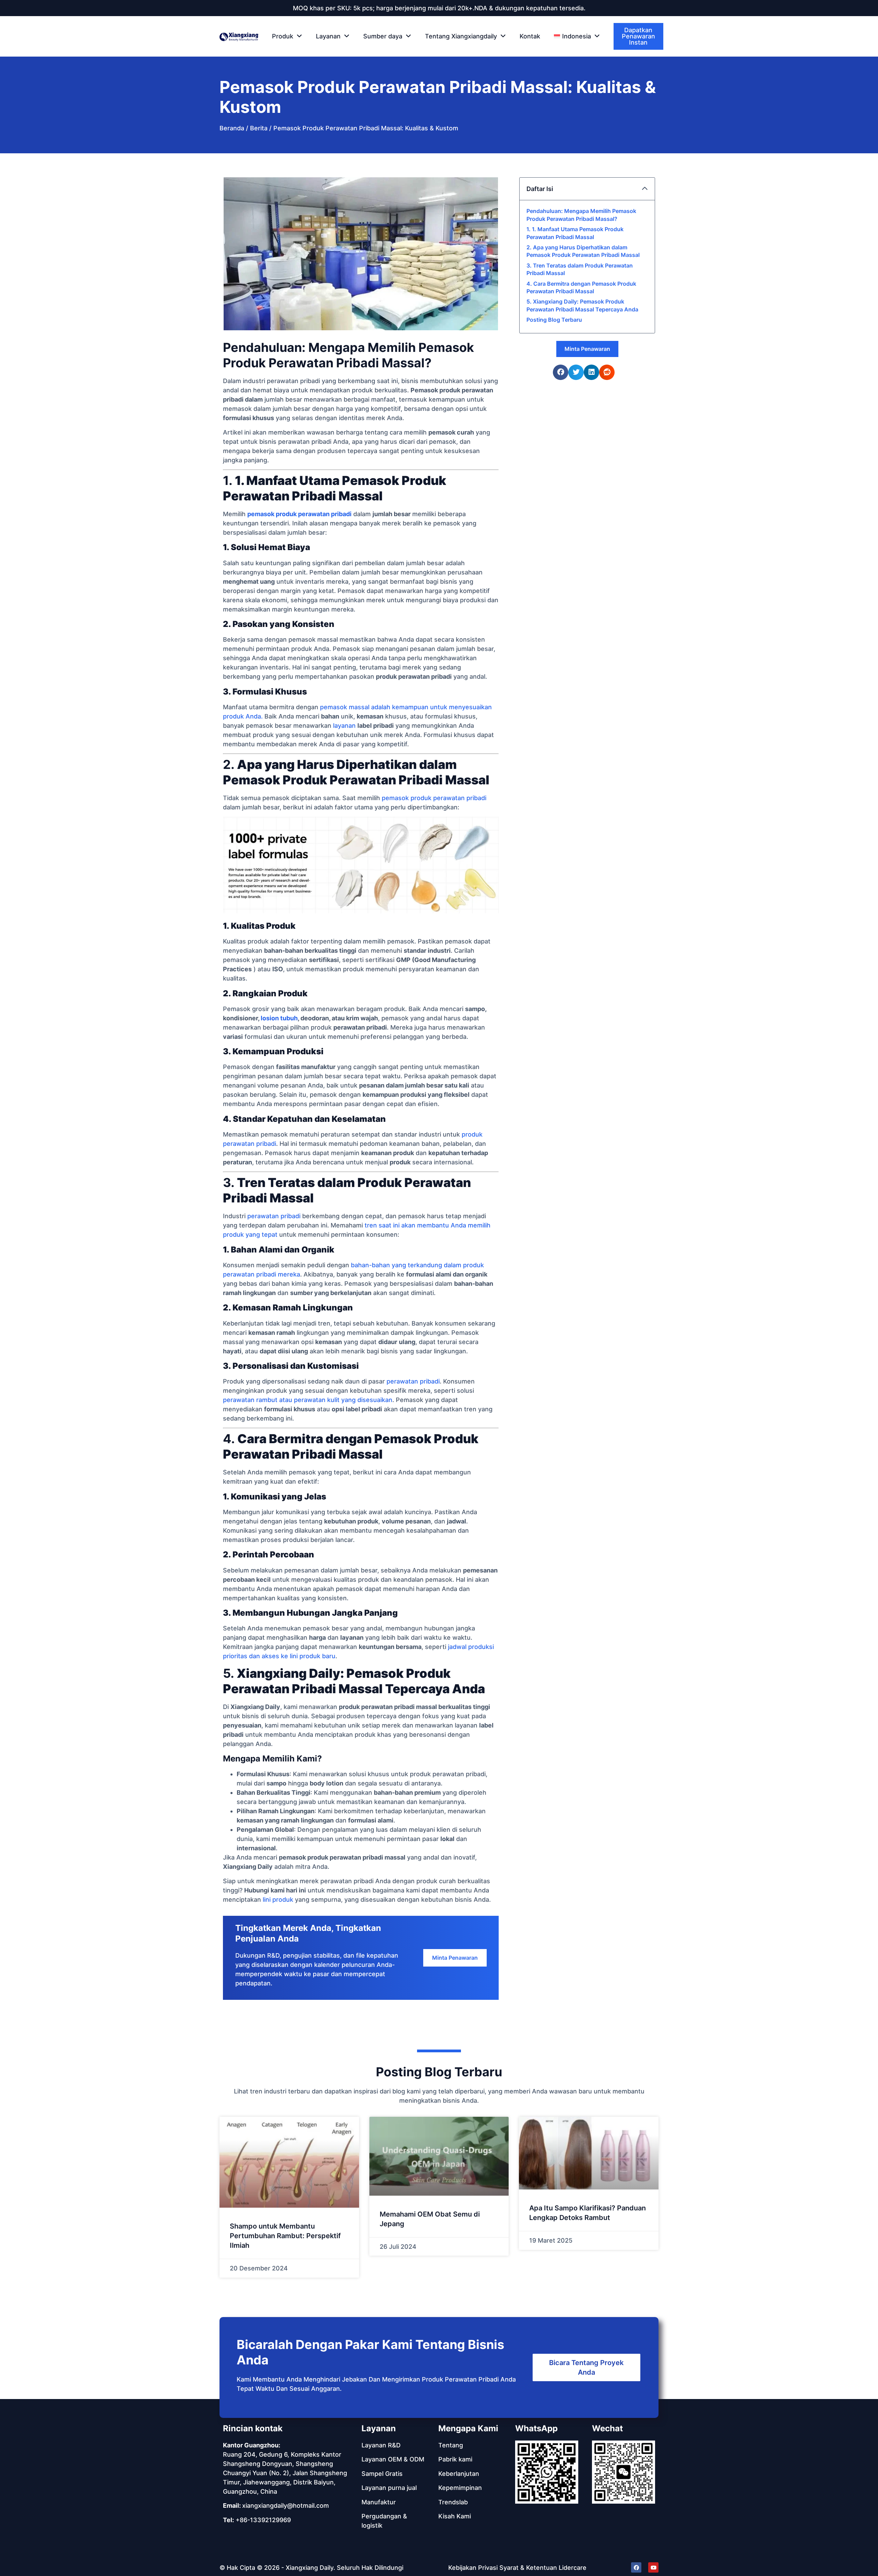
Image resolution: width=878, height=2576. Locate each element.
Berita (259, 128)
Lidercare (573, 2568)
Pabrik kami (455, 2459)
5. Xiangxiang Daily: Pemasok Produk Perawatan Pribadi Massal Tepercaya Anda (582, 305)
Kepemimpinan (460, 2488)
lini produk (278, 1900)
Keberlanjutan (459, 2474)
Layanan (379, 2428)
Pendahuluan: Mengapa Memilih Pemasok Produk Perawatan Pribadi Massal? (581, 215)
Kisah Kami (455, 2516)
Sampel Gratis (382, 2474)
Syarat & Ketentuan (528, 2568)
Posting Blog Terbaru (554, 320)
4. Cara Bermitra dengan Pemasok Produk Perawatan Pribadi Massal (581, 287)
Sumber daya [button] (383, 36)
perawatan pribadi (274, 1216)
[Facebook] (636, 2567)
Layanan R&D (381, 2445)
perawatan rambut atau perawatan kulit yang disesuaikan (308, 1400)
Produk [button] (283, 36)
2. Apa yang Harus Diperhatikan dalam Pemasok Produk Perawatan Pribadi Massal (583, 251)
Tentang (451, 2445)
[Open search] (659, 37)
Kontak (530, 36)
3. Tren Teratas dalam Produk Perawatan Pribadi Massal (580, 269)
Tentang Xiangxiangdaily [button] (461, 36)
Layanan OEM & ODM (393, 2459)
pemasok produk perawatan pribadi (299, 514)
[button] (577, 36)
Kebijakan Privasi (473, 2568)
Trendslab (453, 2502)
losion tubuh (279, 1018)
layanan (344, 726)
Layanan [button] (328, 36)
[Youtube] (653, 2567)
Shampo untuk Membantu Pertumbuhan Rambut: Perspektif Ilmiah (285, 2236)
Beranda (232, 128)
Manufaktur (379, 2502)
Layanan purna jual (389, 2488)
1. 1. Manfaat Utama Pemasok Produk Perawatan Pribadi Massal (575, 233)
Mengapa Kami (468, 2428)
